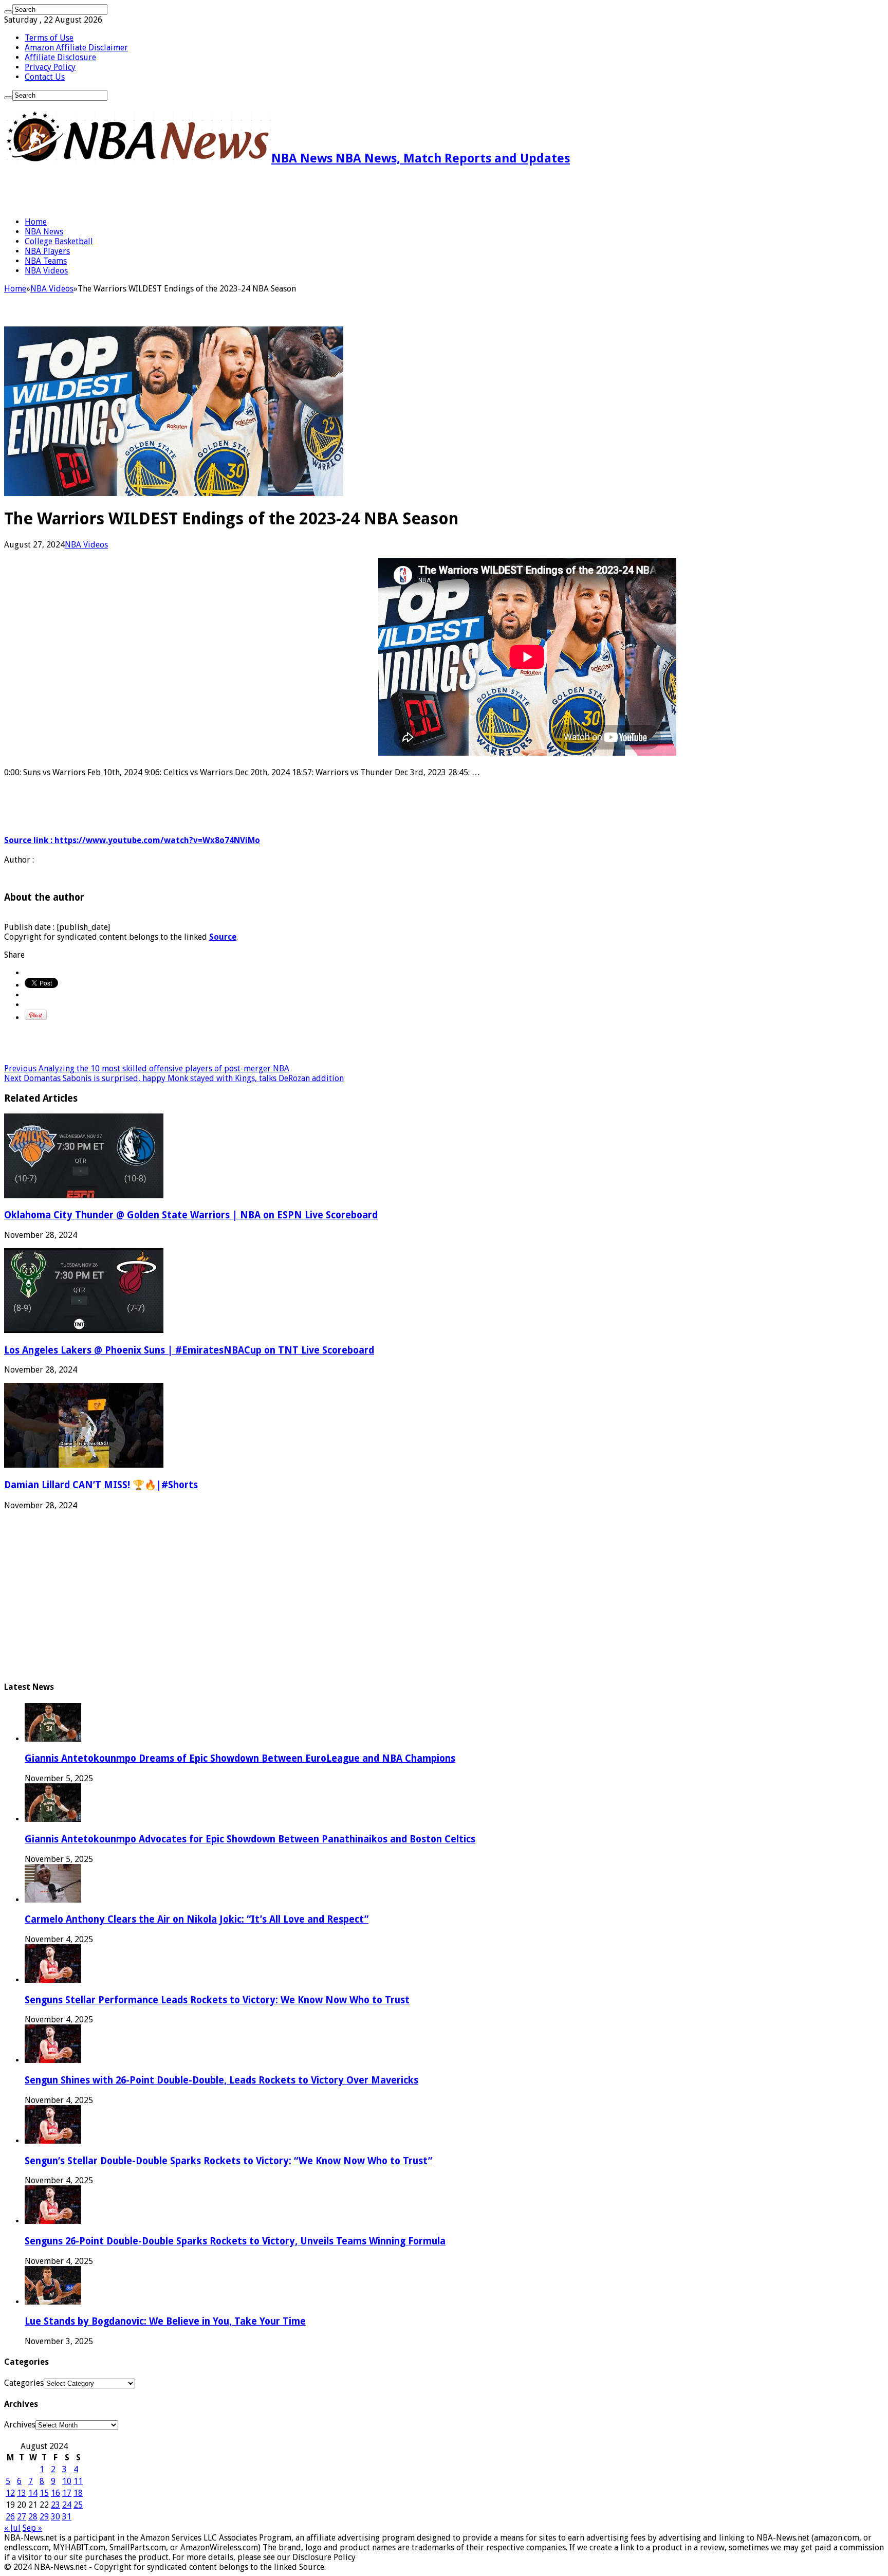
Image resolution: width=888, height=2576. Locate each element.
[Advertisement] (124, 191)
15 (44, 2493)
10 (67, 2481)
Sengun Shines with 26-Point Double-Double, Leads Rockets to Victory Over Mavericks (221, 2080)
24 (67, 2505)
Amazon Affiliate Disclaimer (76, 48)
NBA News (44, 232)
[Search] (8, 12)
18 (78, 2493)
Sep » (32, 2528)
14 (33, 2493)
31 (67, 2517)
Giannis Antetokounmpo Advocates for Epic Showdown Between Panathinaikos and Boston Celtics (250, 1839)
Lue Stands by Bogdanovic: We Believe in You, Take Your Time (165, 2321)
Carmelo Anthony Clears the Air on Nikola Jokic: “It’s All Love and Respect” (197, 1919)
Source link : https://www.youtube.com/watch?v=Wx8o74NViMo (132, 840)
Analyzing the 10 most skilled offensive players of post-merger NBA (147, 1068)
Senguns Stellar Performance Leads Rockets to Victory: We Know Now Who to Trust (217, 2000)
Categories (24, 2383)
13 (22, 2493)
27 (22, 2517)
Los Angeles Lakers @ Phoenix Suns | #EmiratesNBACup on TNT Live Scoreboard (189, 1350)
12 (10, 2493)
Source (223, 937)
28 (33, 2517)
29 (44, 2517)
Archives (20, 2425)
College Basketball (59, 241)
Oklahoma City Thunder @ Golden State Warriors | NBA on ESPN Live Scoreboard (191, 1215)
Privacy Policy (50, 67)
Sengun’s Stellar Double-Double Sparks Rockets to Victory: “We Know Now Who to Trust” (228, 2161)
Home (36, 222)
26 (10, 2517)
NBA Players (47, 251)
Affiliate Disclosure (60, 57)
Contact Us (45, 77)
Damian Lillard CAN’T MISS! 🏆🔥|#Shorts (101, 1485)
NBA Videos (46, 271)
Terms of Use (49, 38)
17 (67, 2493)
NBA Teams (46, 261)
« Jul (12, 2528)
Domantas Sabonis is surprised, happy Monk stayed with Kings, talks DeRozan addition (174, 1078)
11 (78, 2481)
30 (55, 2517)
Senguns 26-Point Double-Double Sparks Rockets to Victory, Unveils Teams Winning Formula (235, 2241)
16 (55, 2493)
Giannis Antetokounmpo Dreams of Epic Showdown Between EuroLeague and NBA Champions (240, 1758)
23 (55, 2505)
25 (78, 2505)
